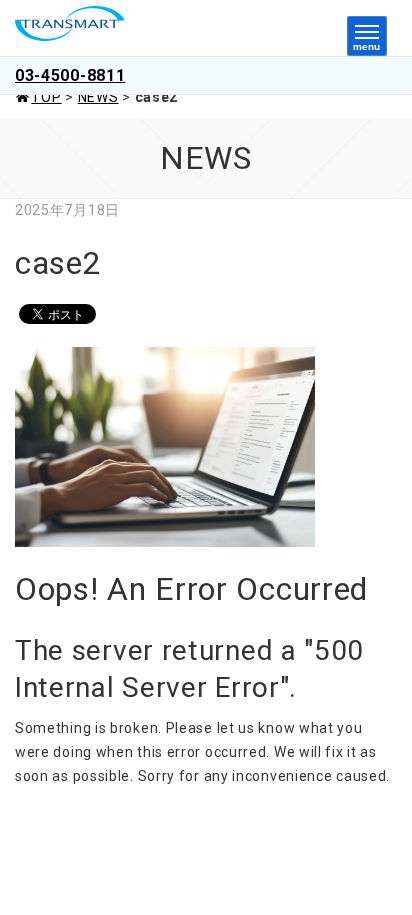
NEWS (98, 97)
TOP (46, 97)
